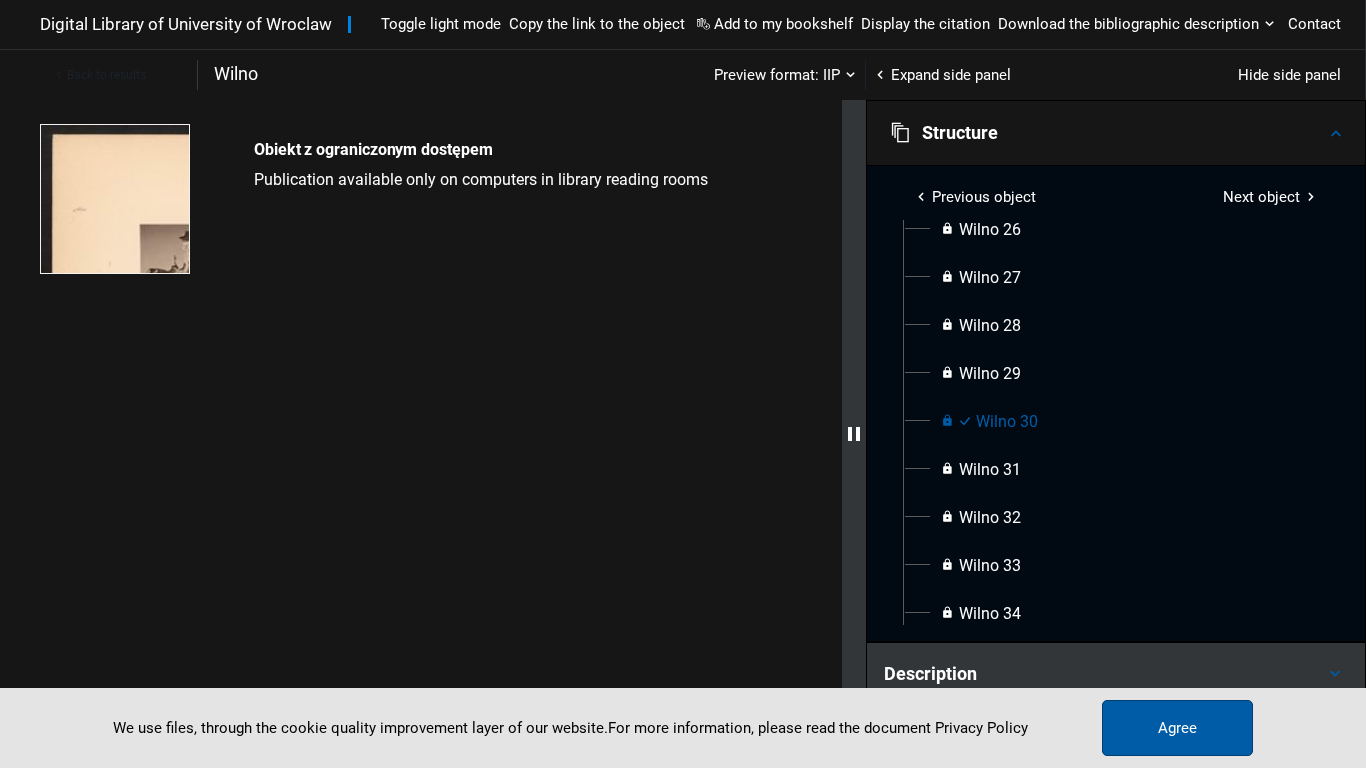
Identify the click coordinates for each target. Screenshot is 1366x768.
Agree (1177, 728)
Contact (1314, 24)
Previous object (984, 197)
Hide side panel (1289, 75)
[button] (1116, 133)
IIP (831, 75)
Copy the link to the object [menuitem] (597, 24)
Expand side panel (951, 75)
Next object (1261, 197)
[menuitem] (981, 230)
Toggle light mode (441, 24)
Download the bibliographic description (1128, 24)
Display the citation (925, 24)
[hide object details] (854, 434)
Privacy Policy (981, 728)
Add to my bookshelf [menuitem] (783, 24)
